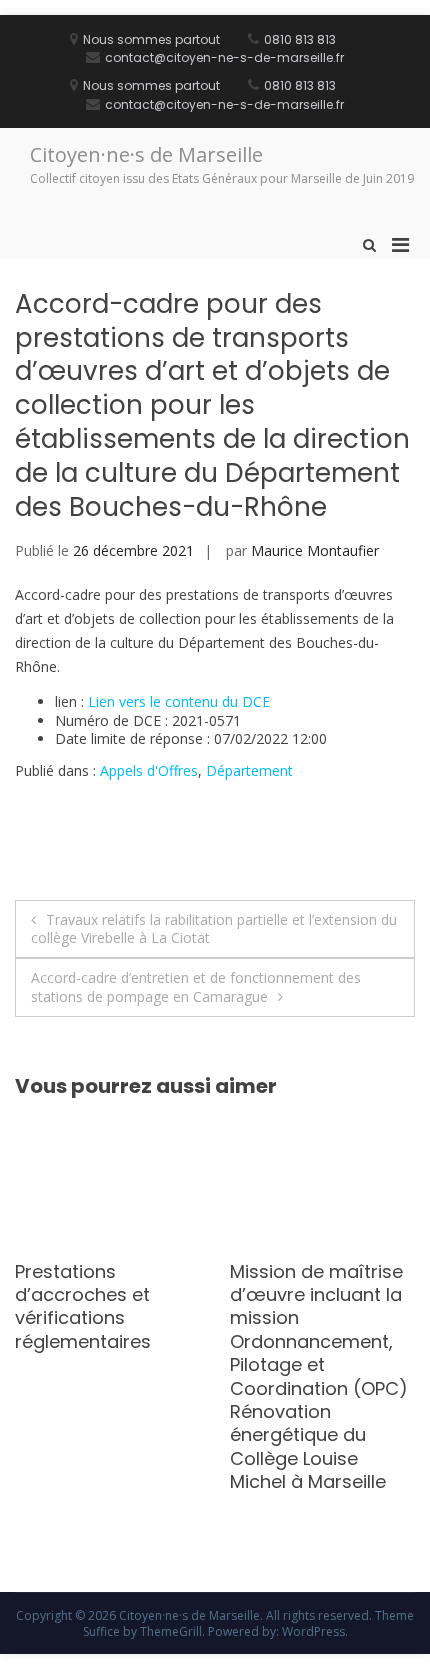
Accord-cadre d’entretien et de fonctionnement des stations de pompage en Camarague (196, 986)
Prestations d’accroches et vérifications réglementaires (83, 1306)
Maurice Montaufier (315, 550)
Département (249, 770)
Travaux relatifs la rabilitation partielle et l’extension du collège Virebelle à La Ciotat (214, 928)
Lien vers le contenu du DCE (179, 701)
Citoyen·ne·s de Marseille (146, 154)
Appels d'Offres (149, 770)
